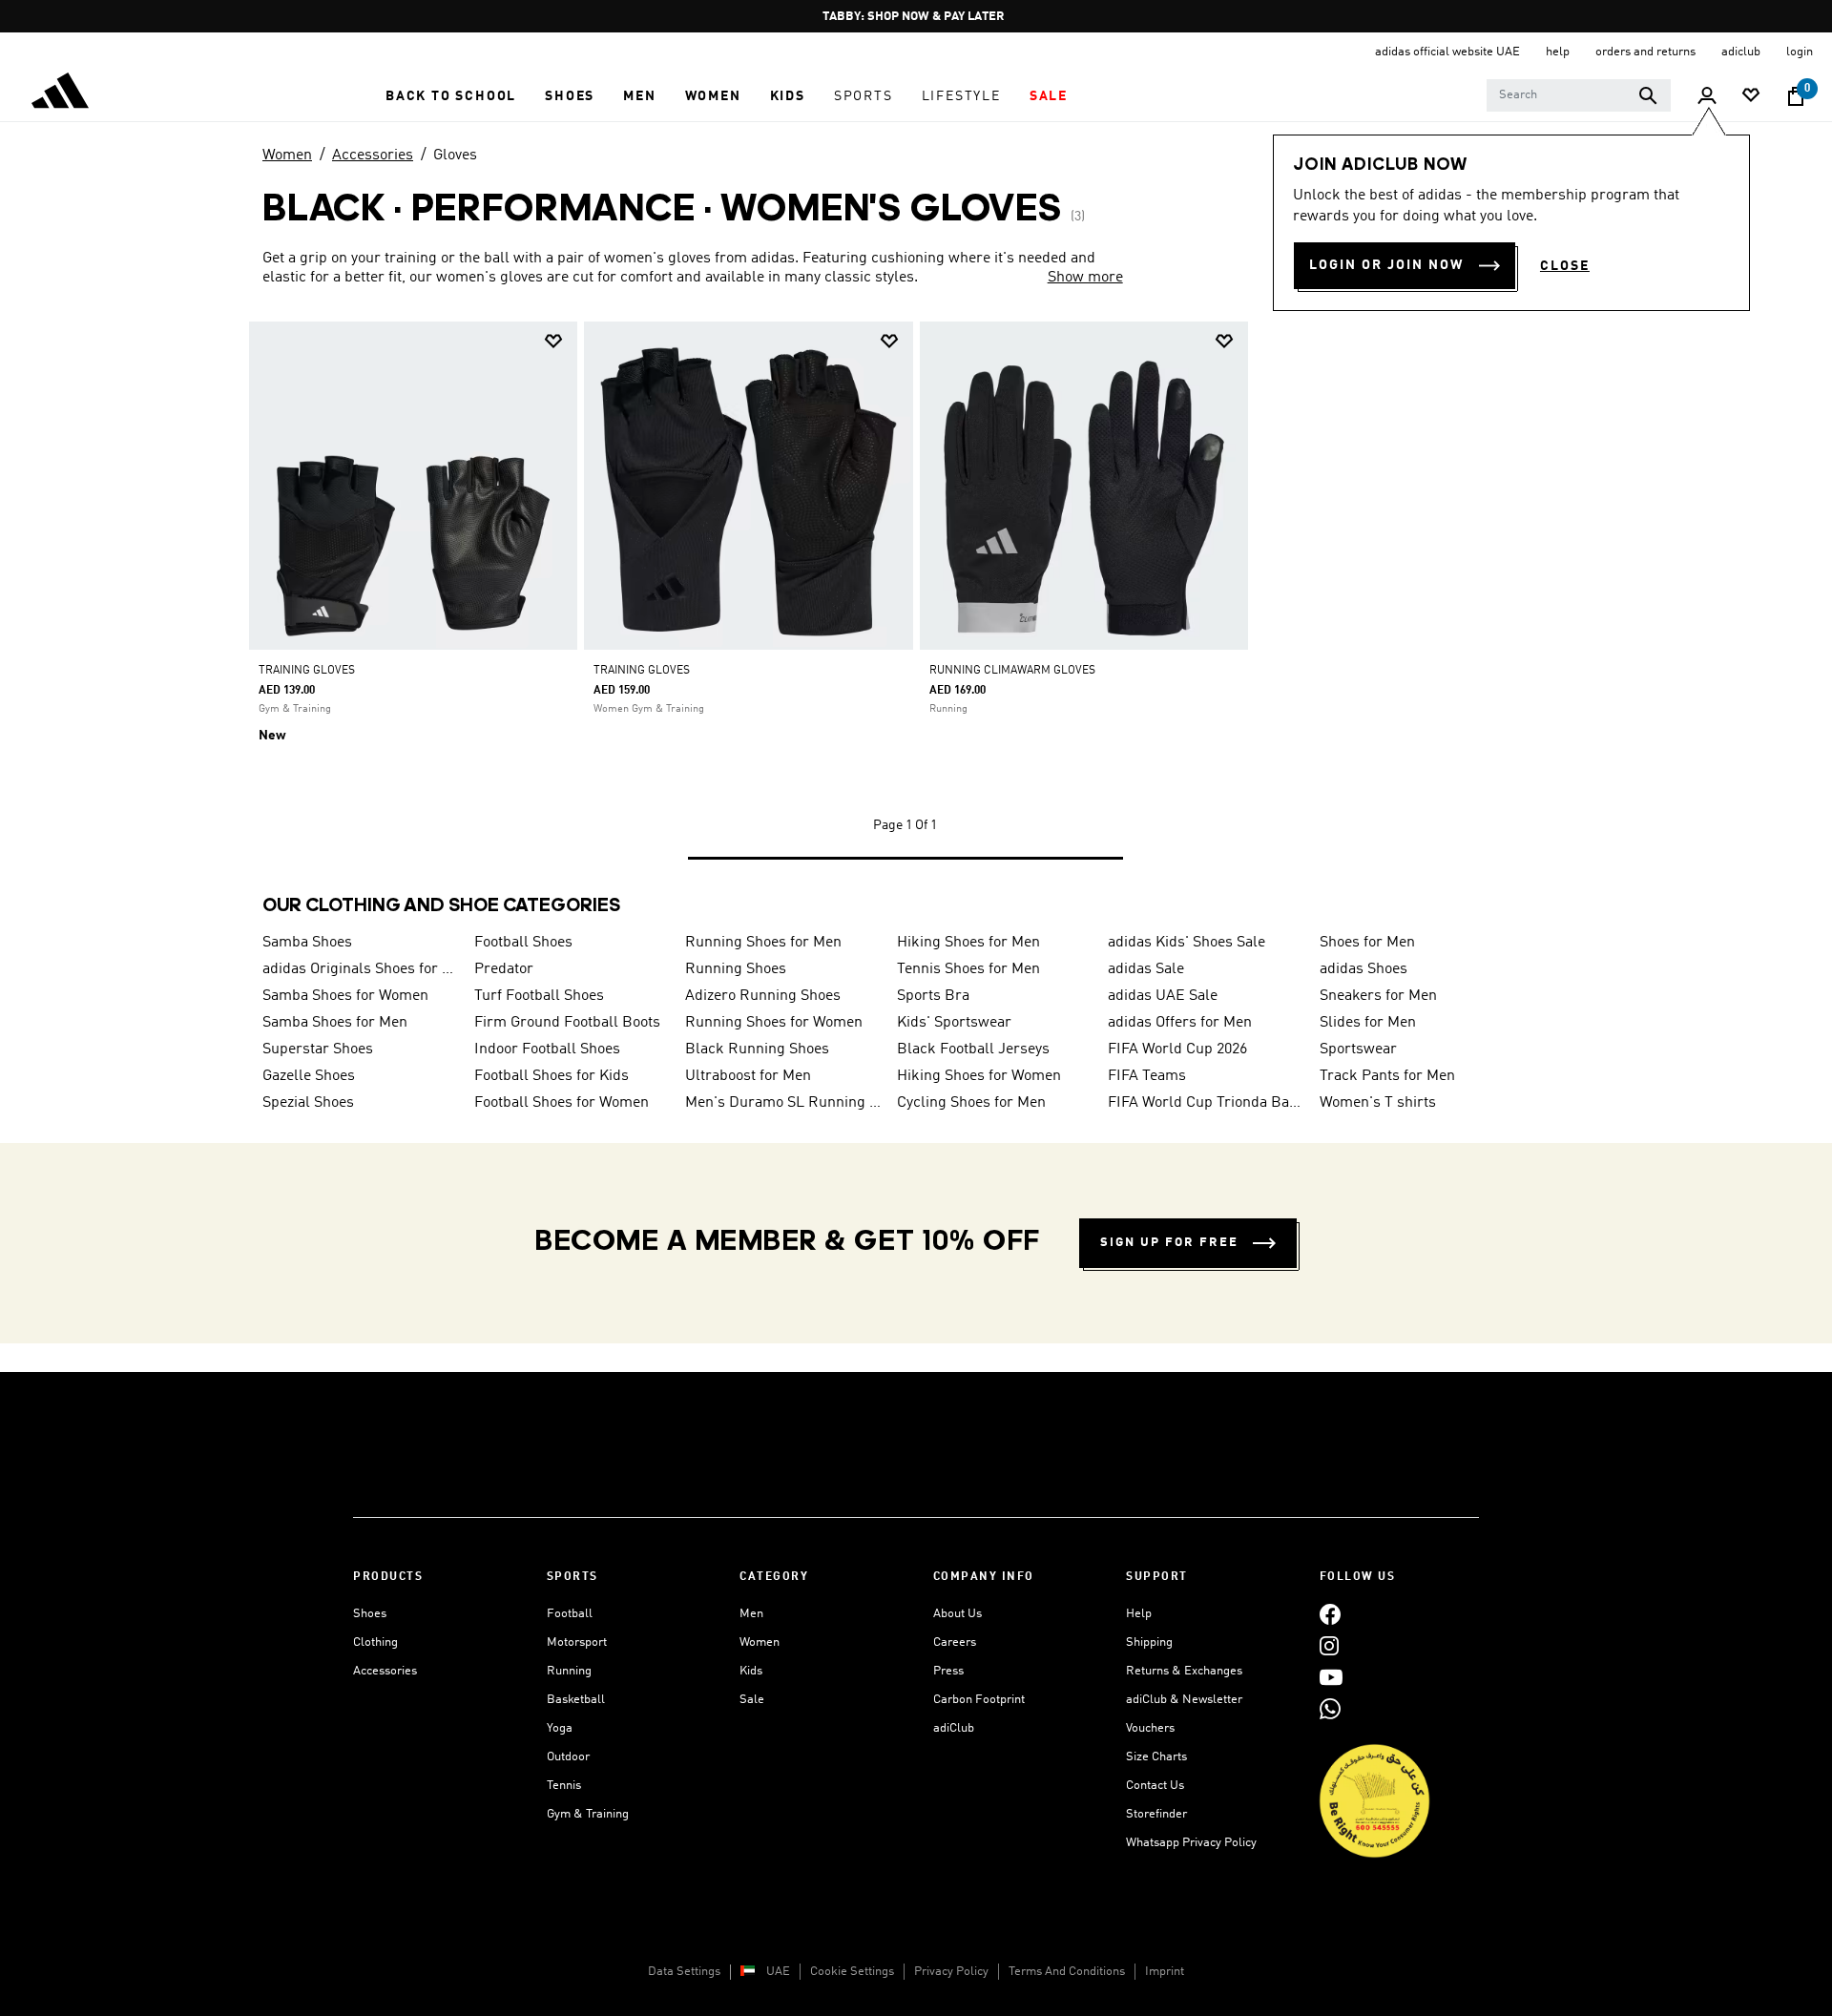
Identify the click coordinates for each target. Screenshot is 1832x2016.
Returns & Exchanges (1184, 1671)
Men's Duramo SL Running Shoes (783, 1103)
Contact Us (1155, 1786)
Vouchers (1150, 1728)
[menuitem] (451, 96)
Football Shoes (523, 943)
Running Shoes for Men (763, 943)
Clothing (375, 1642)
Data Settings (684, 1972)
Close (1565, 266)
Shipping (1149, 1642)
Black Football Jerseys (973, 1050)
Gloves (455, 156)
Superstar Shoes (318, 1050)
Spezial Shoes (308, 1103)
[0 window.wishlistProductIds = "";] (1751, 97)
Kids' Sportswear (954, 1023)
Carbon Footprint (979, 1700)
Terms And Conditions (1067, 1972)
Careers (955, 1642)
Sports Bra (933, 996)
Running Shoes (736, 969)
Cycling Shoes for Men (971, 1103)
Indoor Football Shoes (547, 1050)
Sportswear (1358, 1050)
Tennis (564, 1786)
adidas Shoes (1364, 969)
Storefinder (1156, 1814)
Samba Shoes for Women (345, 996)
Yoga (560, 1728)
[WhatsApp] (1330, 1708)
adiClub (954, 1728)
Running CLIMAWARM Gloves (1012, 671)
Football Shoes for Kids (552, 1076)
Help (1139, 1614)
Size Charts (1156, 1757)
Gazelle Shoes (309, 1076)
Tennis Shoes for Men (968, 969)
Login (1800, 52)
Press (948, 1671)
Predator (504, 969)
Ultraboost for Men (748, 1076)
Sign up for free (1169, 1243)
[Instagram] (1329, 1645)
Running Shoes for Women (774, 1023)
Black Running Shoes (757, 1050)
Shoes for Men (1367, 943)
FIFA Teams (1147, 1076)
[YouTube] (1331, 1677)
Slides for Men (1368, 1023)
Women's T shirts (1378, 1103)
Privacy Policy (951, 1972)
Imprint (1165, 1972)
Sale (752, 1700)
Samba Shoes (307, 943)
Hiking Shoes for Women (979, 1076)
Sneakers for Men (1378, 996)
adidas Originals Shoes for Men (361, 969)
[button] (451, 96)
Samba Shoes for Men (335, 1023)
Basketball (576, 1700)
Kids (751, 1671)
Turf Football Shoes (539, 996)
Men (751, 1614)
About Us (958, 1614)
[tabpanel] (916, 609)
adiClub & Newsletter (1184, 1700)
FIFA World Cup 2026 (1177, 1050)
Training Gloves (307, 671)
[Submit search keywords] (1648, 95)
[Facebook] (1330, 1614)
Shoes (370, 1614)
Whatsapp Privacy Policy (1191, 1843)
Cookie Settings (852, 1972)
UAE (778, 1972)
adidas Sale (1146, 969)
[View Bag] (1796, 96)
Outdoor (568, 1757)
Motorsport (577, 1642)
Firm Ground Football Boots (567, 1023)
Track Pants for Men (1387, 1076)
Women (287, 156)
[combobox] (1579, 95)
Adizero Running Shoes (763, 996)
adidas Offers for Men (1180, 1023)
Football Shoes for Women (562, 1103)
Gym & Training (588, 1814)
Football (570, 1614)
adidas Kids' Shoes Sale (1187, 943)
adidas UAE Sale (1163, 996)
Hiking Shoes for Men (968, 943)
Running (569, 1671)
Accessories (373, 156)
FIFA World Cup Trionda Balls (1206, 1103)
